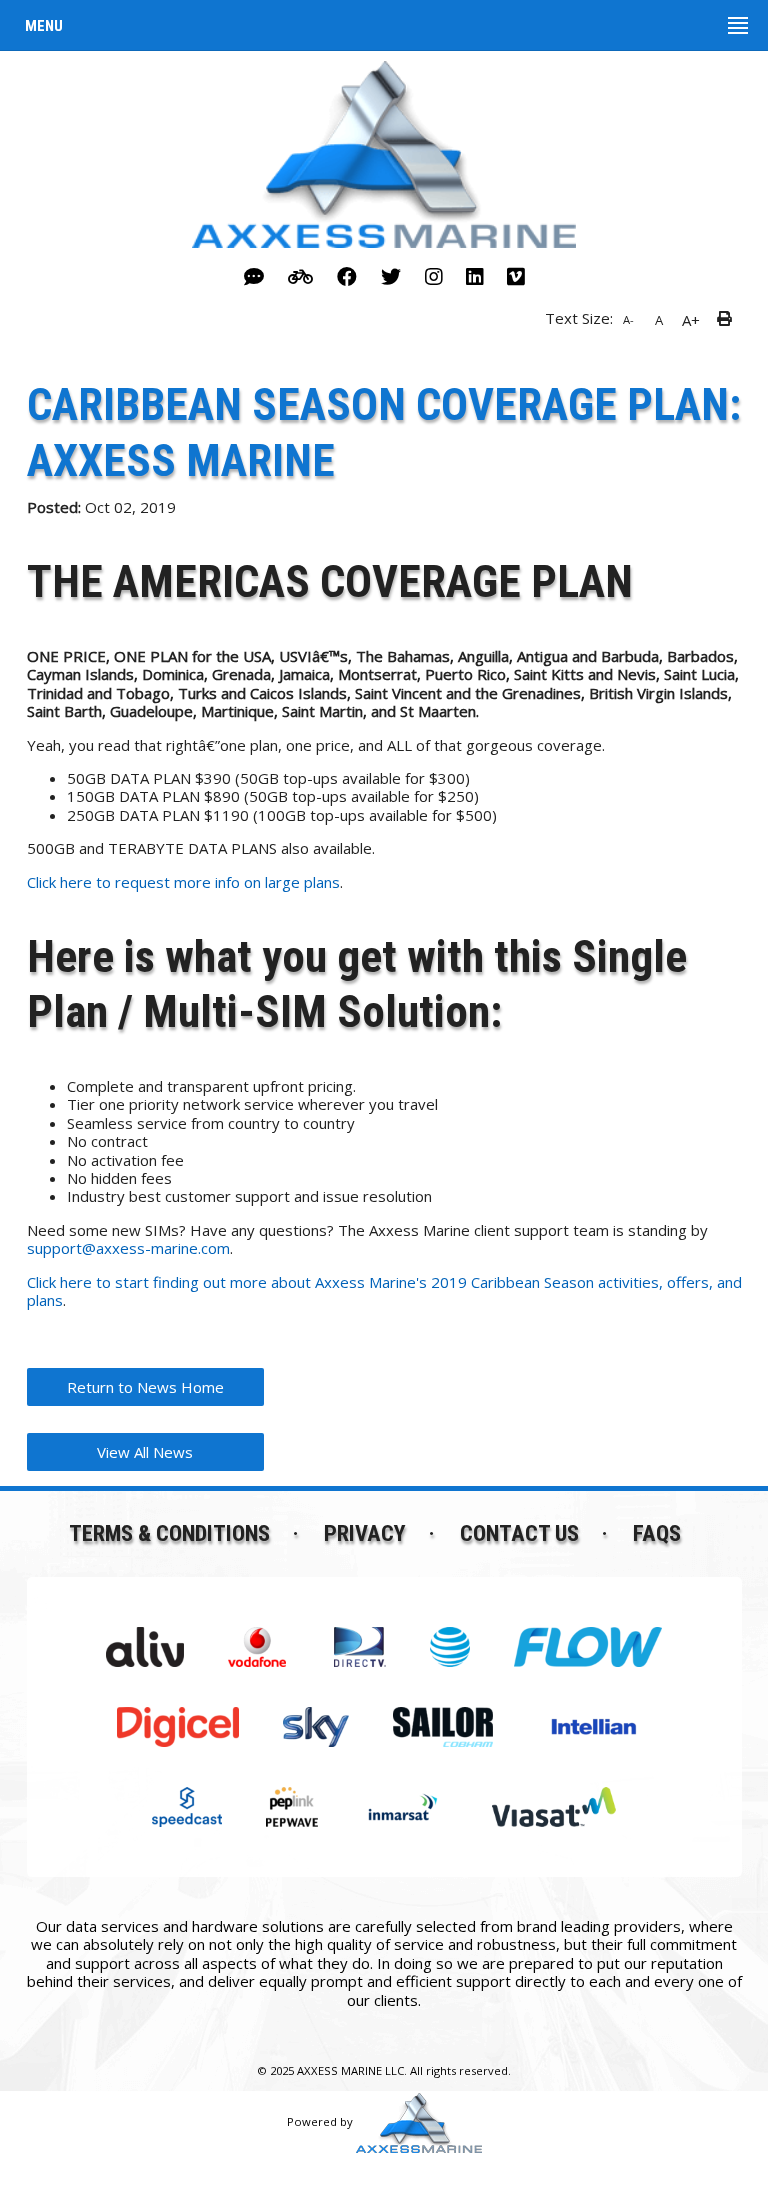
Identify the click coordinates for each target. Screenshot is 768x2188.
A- (628, 319)
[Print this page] (727, 319)
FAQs (657, 1533)
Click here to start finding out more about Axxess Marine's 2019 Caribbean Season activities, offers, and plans (384, 1291)
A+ (691, 320)
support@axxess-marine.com (128, 1248)
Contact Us (519, 1533)
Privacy (365, 1533)
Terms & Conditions (169, 1533)
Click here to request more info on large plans (183, 882)
